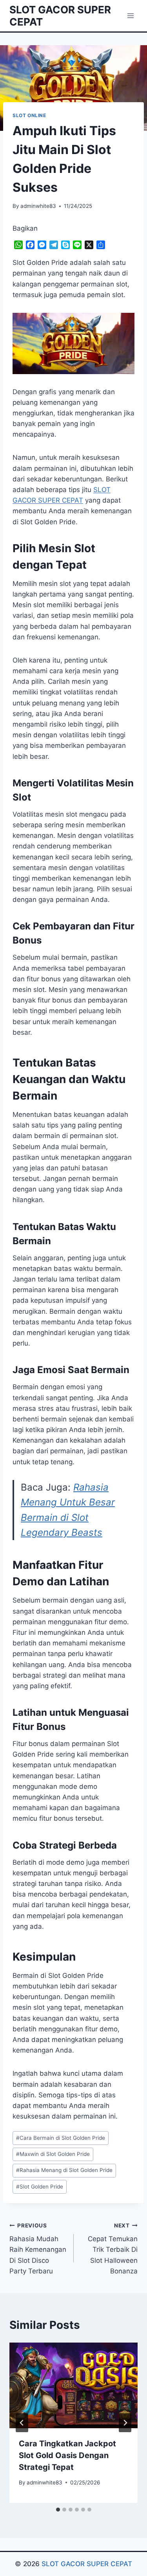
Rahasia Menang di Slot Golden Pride (64, 2170)
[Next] (125, 2423)
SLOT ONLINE (29, 115)
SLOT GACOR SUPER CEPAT (87, 2564)
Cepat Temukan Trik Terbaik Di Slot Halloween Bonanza (113, 2249)
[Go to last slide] (22, 2423)
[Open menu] (130, 16)
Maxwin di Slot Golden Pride (53, 2154)
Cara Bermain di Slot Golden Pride (61, 2138)
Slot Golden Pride (40, 2187)
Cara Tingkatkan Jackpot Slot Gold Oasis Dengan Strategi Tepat (67, 2455)
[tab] (58, 2510)
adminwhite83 (38, 206)
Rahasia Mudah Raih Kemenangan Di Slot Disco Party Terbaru (38, 2249)
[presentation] (73, 2385)
